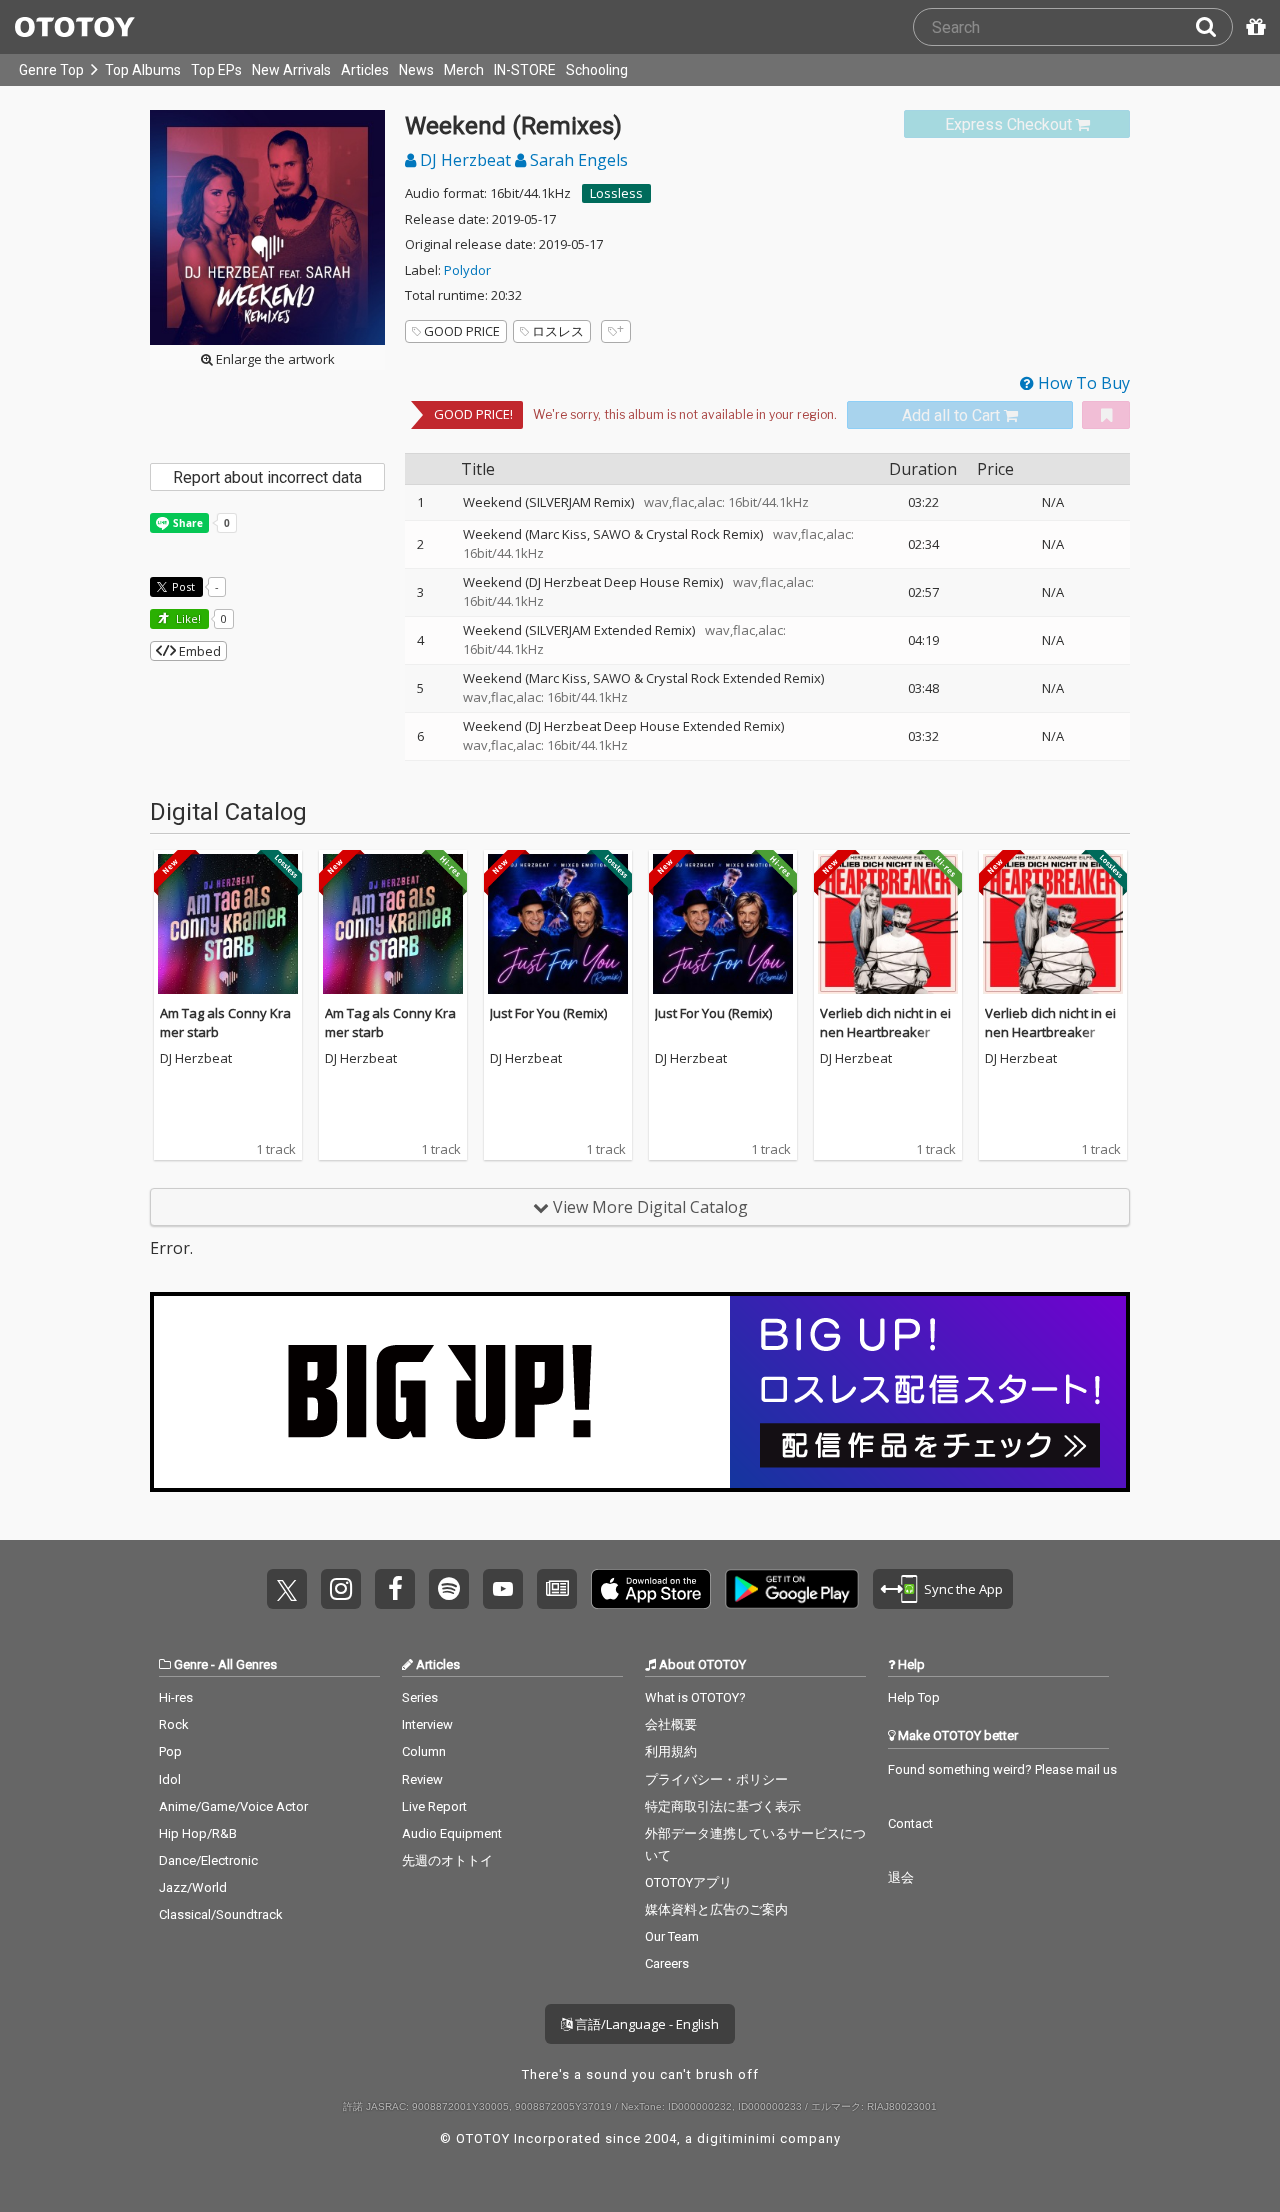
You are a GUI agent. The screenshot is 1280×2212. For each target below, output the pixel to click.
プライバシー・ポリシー (716, 1779)
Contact (910, 1823)
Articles (365, 70)
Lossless (616, 193)
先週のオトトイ (447, 1860)
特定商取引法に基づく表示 (723, 1806)
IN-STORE (525, 70)
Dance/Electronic (208, 1860)
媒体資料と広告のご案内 (716, 1909)
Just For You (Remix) (548, 1013)
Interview (427, 1724)
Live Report (434, 1806)
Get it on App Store (651, 1589)
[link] (1017, 124)
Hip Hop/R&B (198, 1833)
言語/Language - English (645, 2024)
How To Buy (1082, 383)
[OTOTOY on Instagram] (341, 1589)
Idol (170, 1779)
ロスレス (558, 331)
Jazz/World (193, 1887)
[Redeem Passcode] (1253, 27)
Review (422, 1779)
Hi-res (176, 1697)
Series (420, 1697)
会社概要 (671, 1724)
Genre (191, 1664)
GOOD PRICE (462, 331)
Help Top (914, 1697)
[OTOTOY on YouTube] (503, 1589)
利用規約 (671, 1751)
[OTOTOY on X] (287, 1589)
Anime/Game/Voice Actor (233, 1806)
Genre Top (51, 70)
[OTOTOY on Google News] (557, 1589)
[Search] (1214, 27)
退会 (901, 1877)
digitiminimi (736, 2138)
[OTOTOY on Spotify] (449, 1589)
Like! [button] (187, 618)
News (416, 70)
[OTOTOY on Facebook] (395, 1589)
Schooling (597, 70)
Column (424, 1751)
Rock (174, 1724)
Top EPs (216, 70)
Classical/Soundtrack (221, 1914)
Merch (464, 70)
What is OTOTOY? (695, 1697)
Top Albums (143, 70)
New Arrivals (291, 70)
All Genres (247, 1664)
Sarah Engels (577, 160)
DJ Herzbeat (465, 160)
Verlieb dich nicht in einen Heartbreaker (885, 1023)
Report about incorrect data (267, 477)
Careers (667, 1963)
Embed (198, 651)
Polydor (467, 270)
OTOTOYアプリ (688, 1882)
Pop (170, 1751)
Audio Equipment (452, 1833)
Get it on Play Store (792, 1589)
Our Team (672, 1936)
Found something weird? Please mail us (1002, 1769)
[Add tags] (616, 331)
